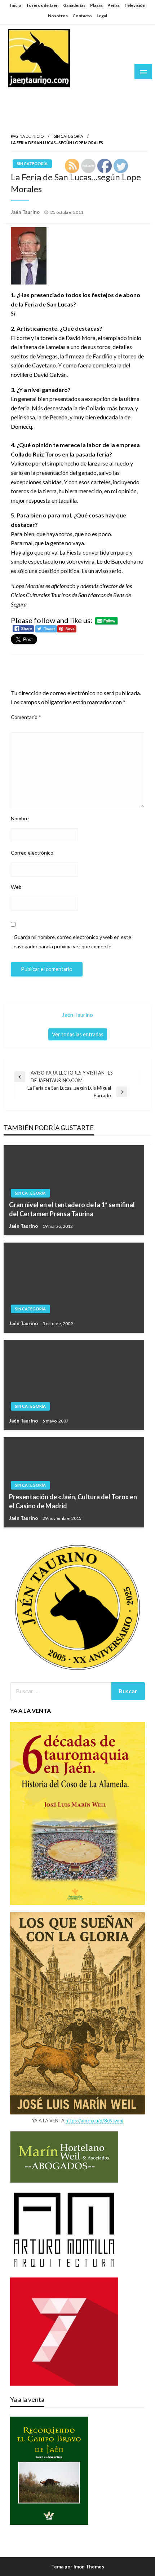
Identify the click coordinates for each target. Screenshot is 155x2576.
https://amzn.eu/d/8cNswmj (94, 2121)
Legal (102, 16)
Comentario (26, 717)
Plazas (96, 5)
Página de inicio (27, 136)
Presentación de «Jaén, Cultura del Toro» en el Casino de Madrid (73, 1501)
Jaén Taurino (29, 95)
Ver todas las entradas (78, 1034)
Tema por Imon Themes (78, 2567)
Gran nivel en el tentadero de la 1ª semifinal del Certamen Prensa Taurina (72, 1209)
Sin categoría (68, 136)
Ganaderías (74, 5)
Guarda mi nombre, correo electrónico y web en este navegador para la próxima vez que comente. (72, 941)
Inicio (16, 5)
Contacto (82, 16)
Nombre (20, 818)
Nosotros (58, 16)
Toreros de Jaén (42, 5)
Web (16, 887)
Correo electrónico (32, 853)
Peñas (114, 5)
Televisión (135, 5)
